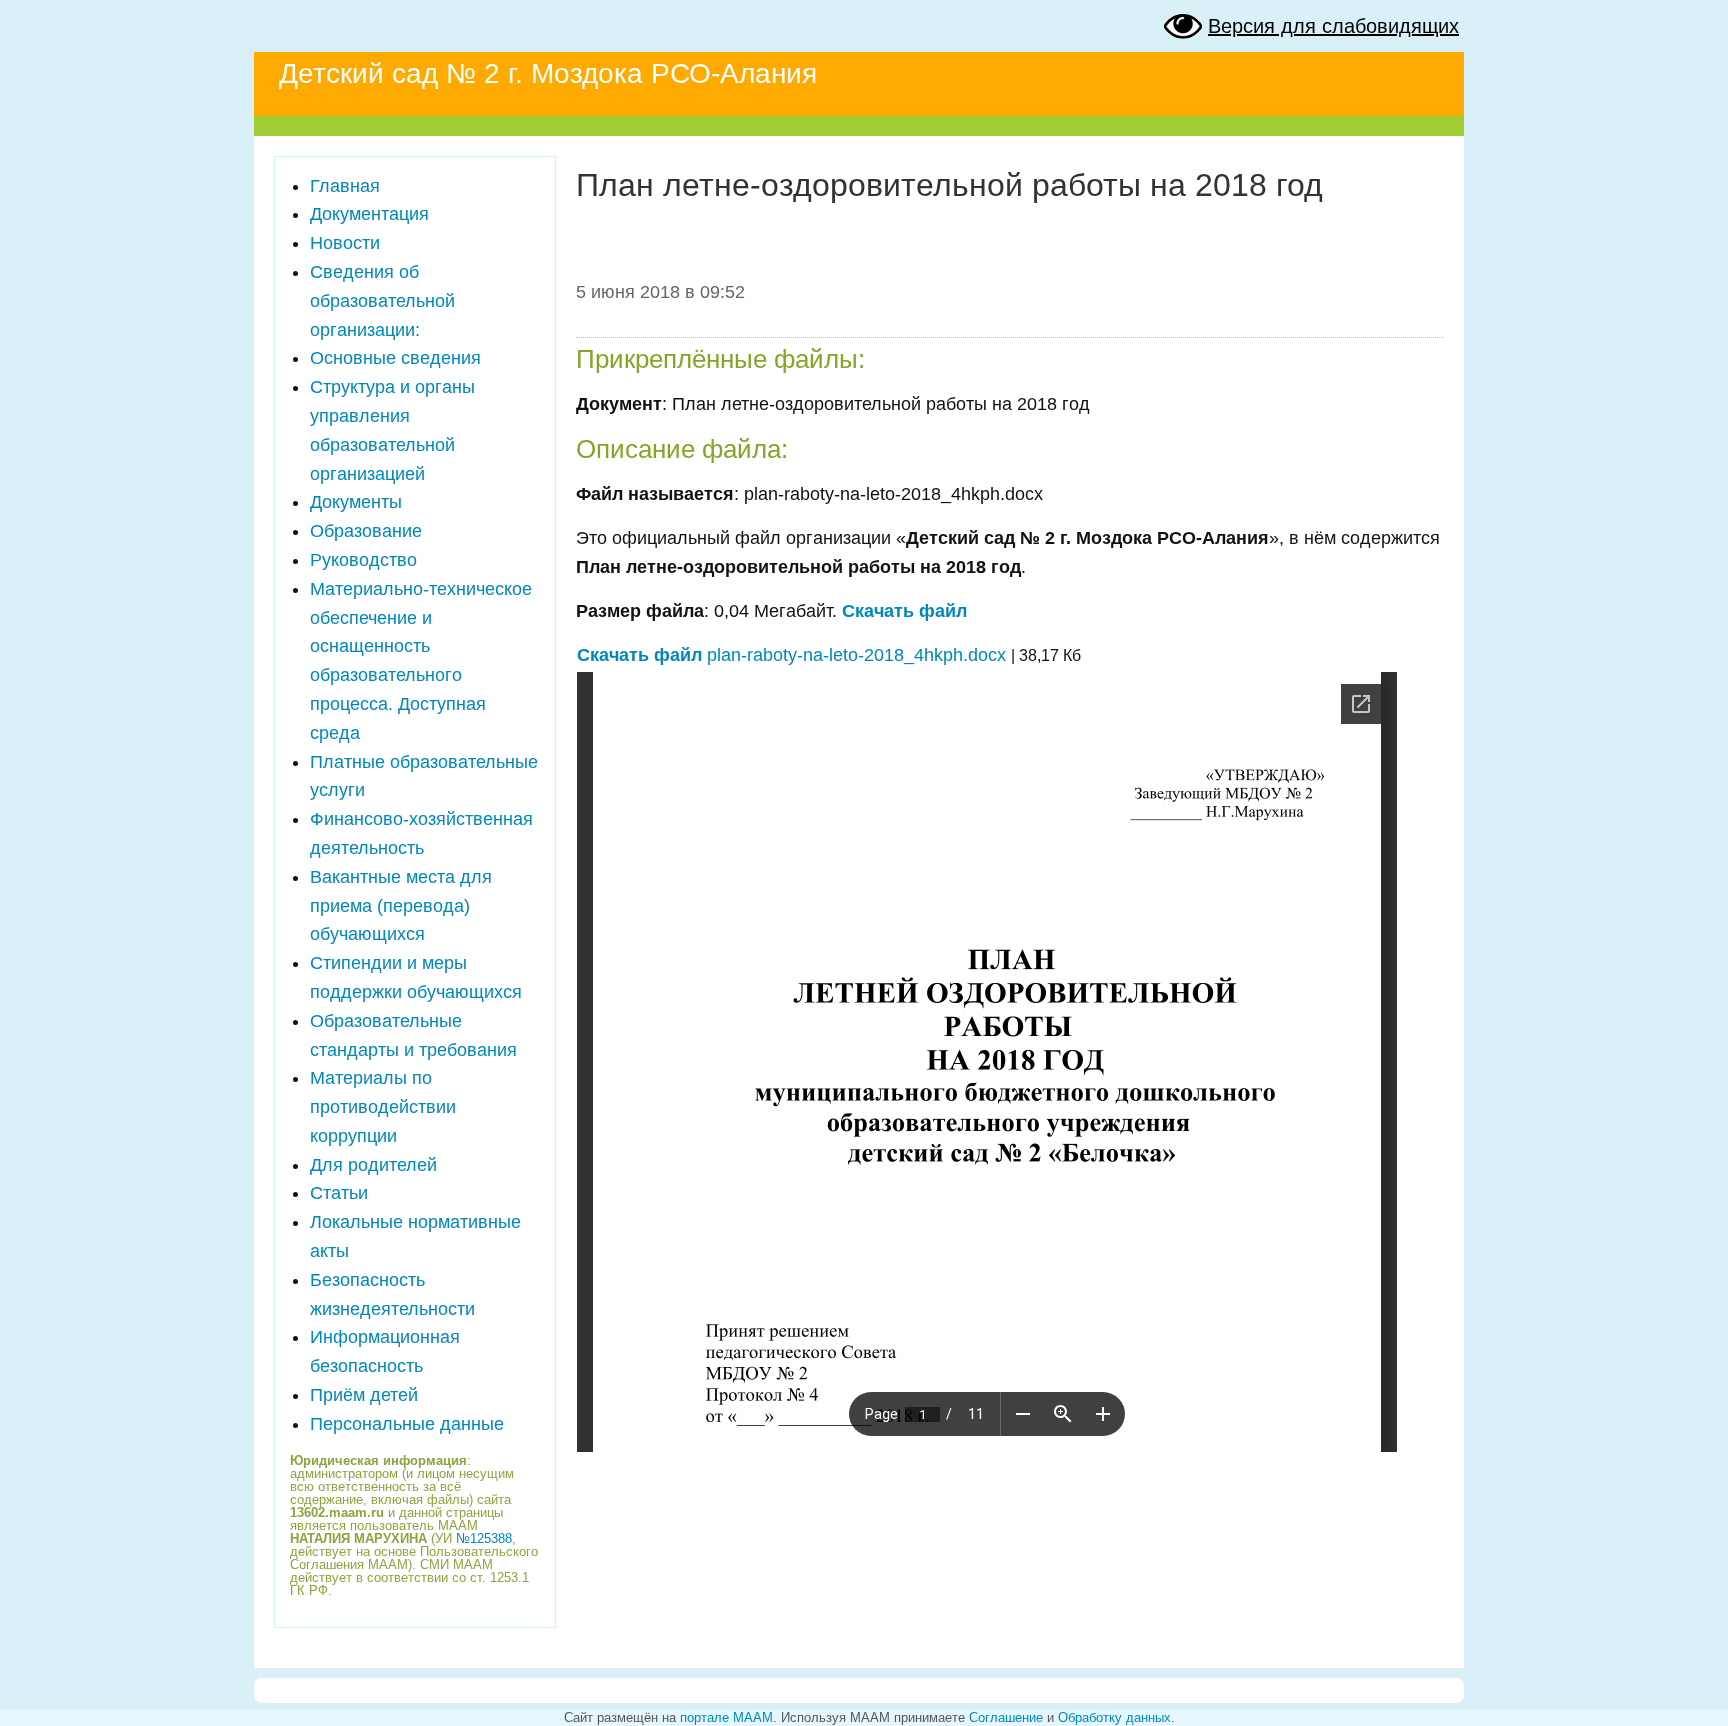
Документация (369, 214)
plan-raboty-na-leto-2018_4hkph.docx (791, 655)
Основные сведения (395, 358)
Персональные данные (407, 1424)
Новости (345, 243)
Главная (345, 186)
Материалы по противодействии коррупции (383, 1107)
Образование (366, 531)
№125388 (484, 1538)
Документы (356, 502)
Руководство (363, 560)
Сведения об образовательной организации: (382, 301)
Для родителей (373, 1165)
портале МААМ (726, 1717)
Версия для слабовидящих (1333, 26)
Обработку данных (1114, 1717)
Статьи (339, 1193)
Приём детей (364, 1395)
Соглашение (1006, 1717)
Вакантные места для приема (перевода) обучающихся (401, 906)
